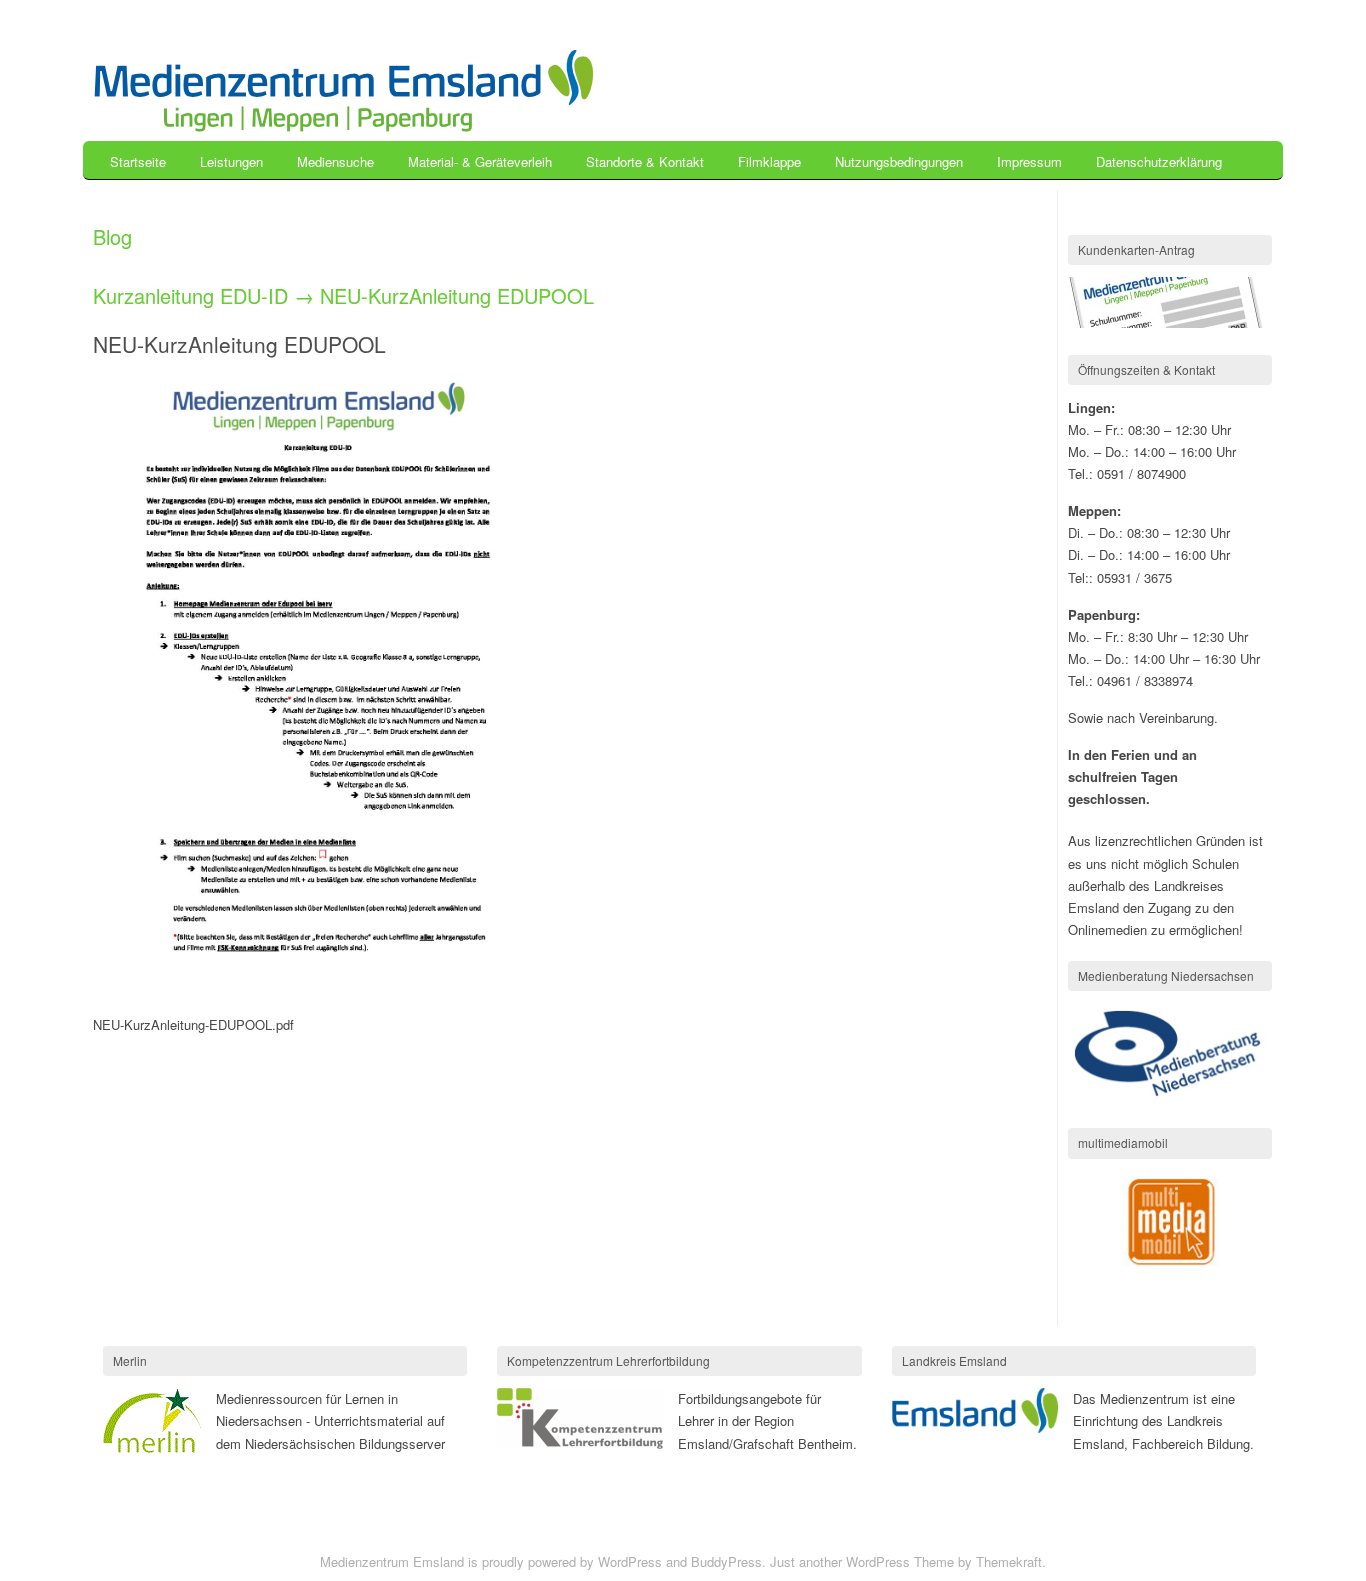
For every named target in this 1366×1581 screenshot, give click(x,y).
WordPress (630, 1561)
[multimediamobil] (1170, 1264)
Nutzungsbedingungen (899, 161)
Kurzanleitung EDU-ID (190, 295)
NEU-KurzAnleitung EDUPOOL (457, 295)
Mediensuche (335, 161)
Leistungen (231, 161)
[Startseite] (343, 126)
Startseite (138, 161)
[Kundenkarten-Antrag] (1168, 322)
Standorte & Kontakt (645, 161)
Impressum (1029, 161)
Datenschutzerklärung (1159, 161)
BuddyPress (726, 1561)
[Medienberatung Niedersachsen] (1170, 1096)
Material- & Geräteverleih (480, 161)
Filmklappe (769, 161)
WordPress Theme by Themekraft (944, 1561)
